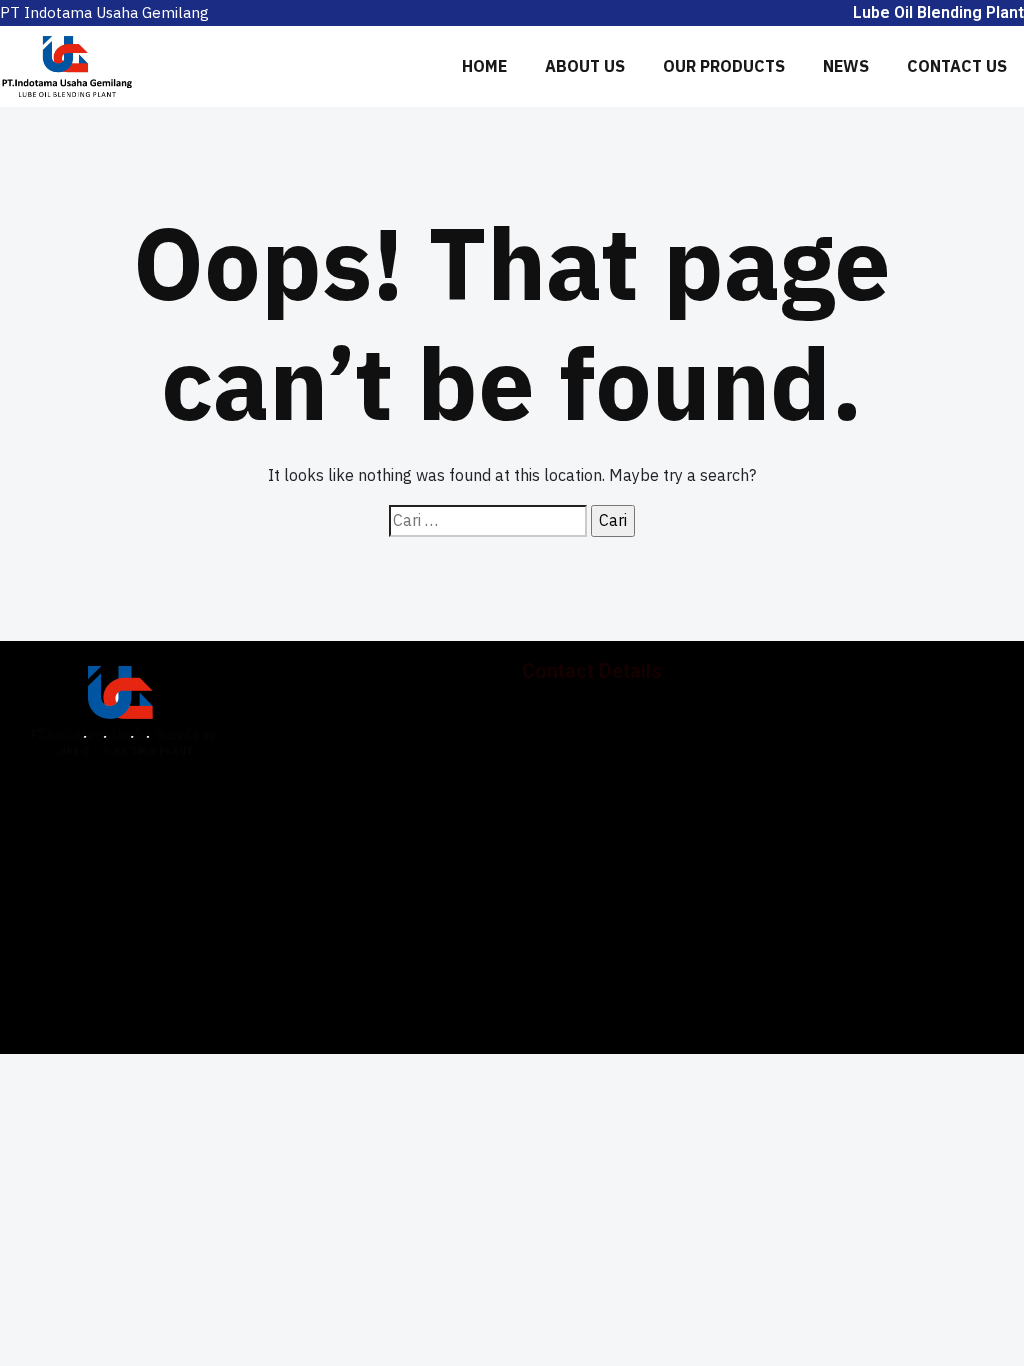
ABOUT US (585, 66)
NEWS (846, 66)
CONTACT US (957, 66)
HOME (484, 66)
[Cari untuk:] (488, 521)
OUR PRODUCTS (724, 66)
